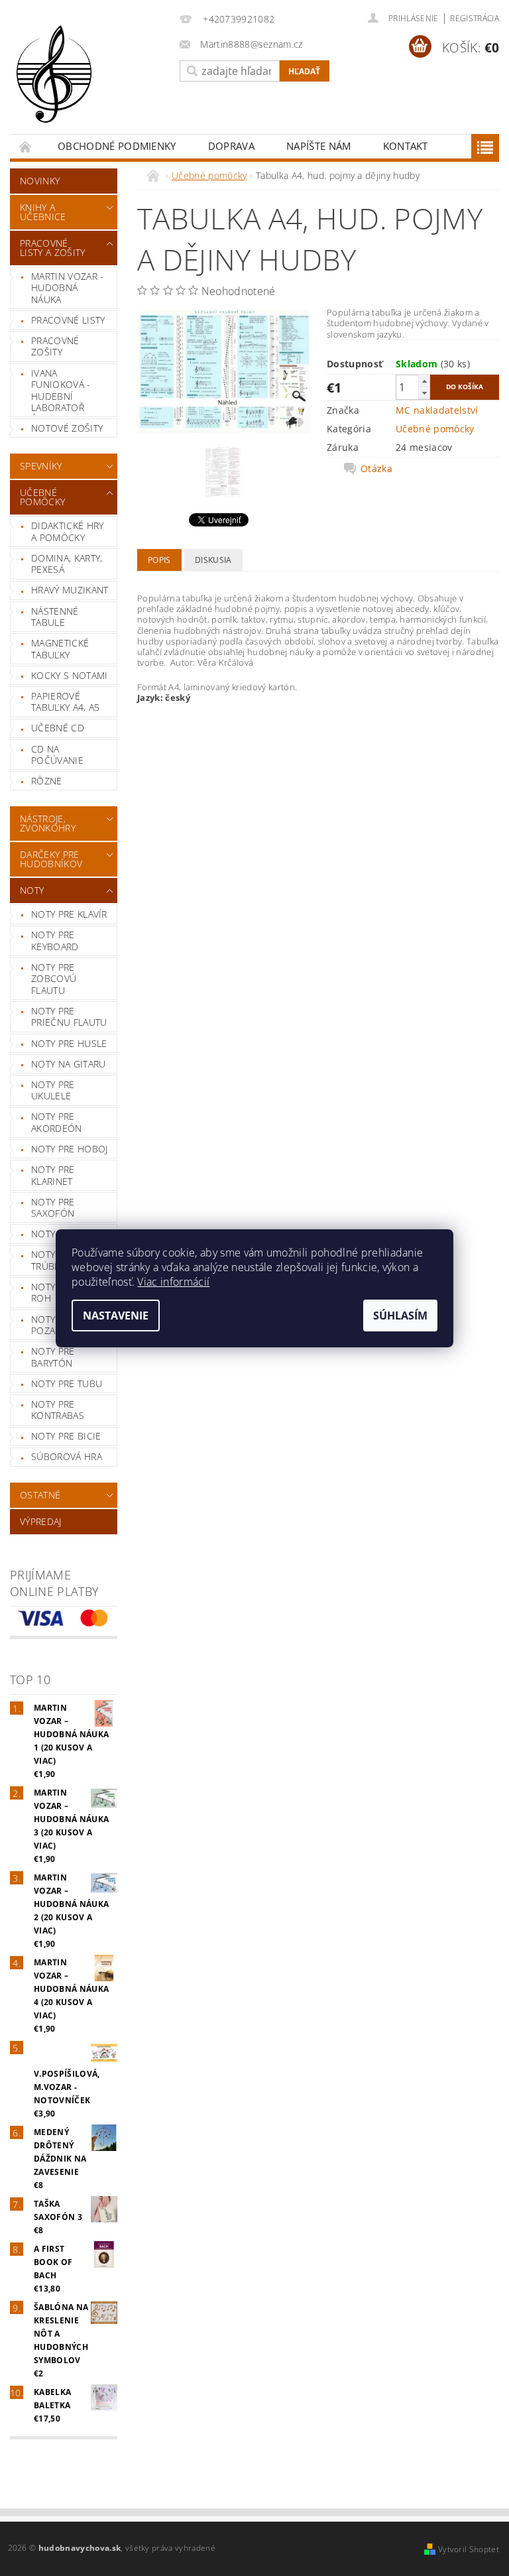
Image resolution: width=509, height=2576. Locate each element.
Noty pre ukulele (53, 1090)
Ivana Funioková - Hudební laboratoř (61, 391)
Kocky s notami (69, 675)
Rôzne (47, 781)
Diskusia (213, 560)
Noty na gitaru (68, 1064)
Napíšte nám (319, 146)
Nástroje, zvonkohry (48, 823)
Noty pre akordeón (57, 1122)
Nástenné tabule (55, 617)
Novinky (40, 181)
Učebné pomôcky (42, 497)
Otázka (376, 469)
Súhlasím (400, 1316)
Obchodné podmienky (117, 146)
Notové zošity (67, 428)
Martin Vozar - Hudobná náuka (67, 288)
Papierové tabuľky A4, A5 (65, 702)
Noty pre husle (69, 1043)
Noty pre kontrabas (58, 1410)
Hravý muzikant (70, 590)
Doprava (231, 146)
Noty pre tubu (67, 1383)
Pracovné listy (68, 320)
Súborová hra (67, 1456)
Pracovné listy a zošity (52, 248)
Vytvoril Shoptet (469, 2549)
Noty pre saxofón (53, 1208)
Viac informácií (173, 1282)
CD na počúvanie (57, 755)
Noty (32, 890)
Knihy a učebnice (43, 212)
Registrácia (475, 18)
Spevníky (41, 466)
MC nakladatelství (437, 410)
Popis (159, 560)
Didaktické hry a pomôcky (67, 531)
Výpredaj (41, 1521)
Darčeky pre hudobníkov (51, 859)
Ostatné (40, 1495)
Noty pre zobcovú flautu (54, 979)
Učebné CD (58, 728)
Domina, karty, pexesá (67, 564)
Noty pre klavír (69, 914)
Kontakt (406, 146)
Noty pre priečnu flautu (69, 1017)
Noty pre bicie (66, 1436)
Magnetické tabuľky (60, 649)
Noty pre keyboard (55, 941)
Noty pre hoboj (69, 1149)
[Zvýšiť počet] (424, 381)
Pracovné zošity (55, 346)
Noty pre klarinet (53, 1175)
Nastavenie (116, 1316)
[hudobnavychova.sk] (91, 83)
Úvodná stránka (26, 146)
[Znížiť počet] (424, 393)
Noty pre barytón (53, 1357)
